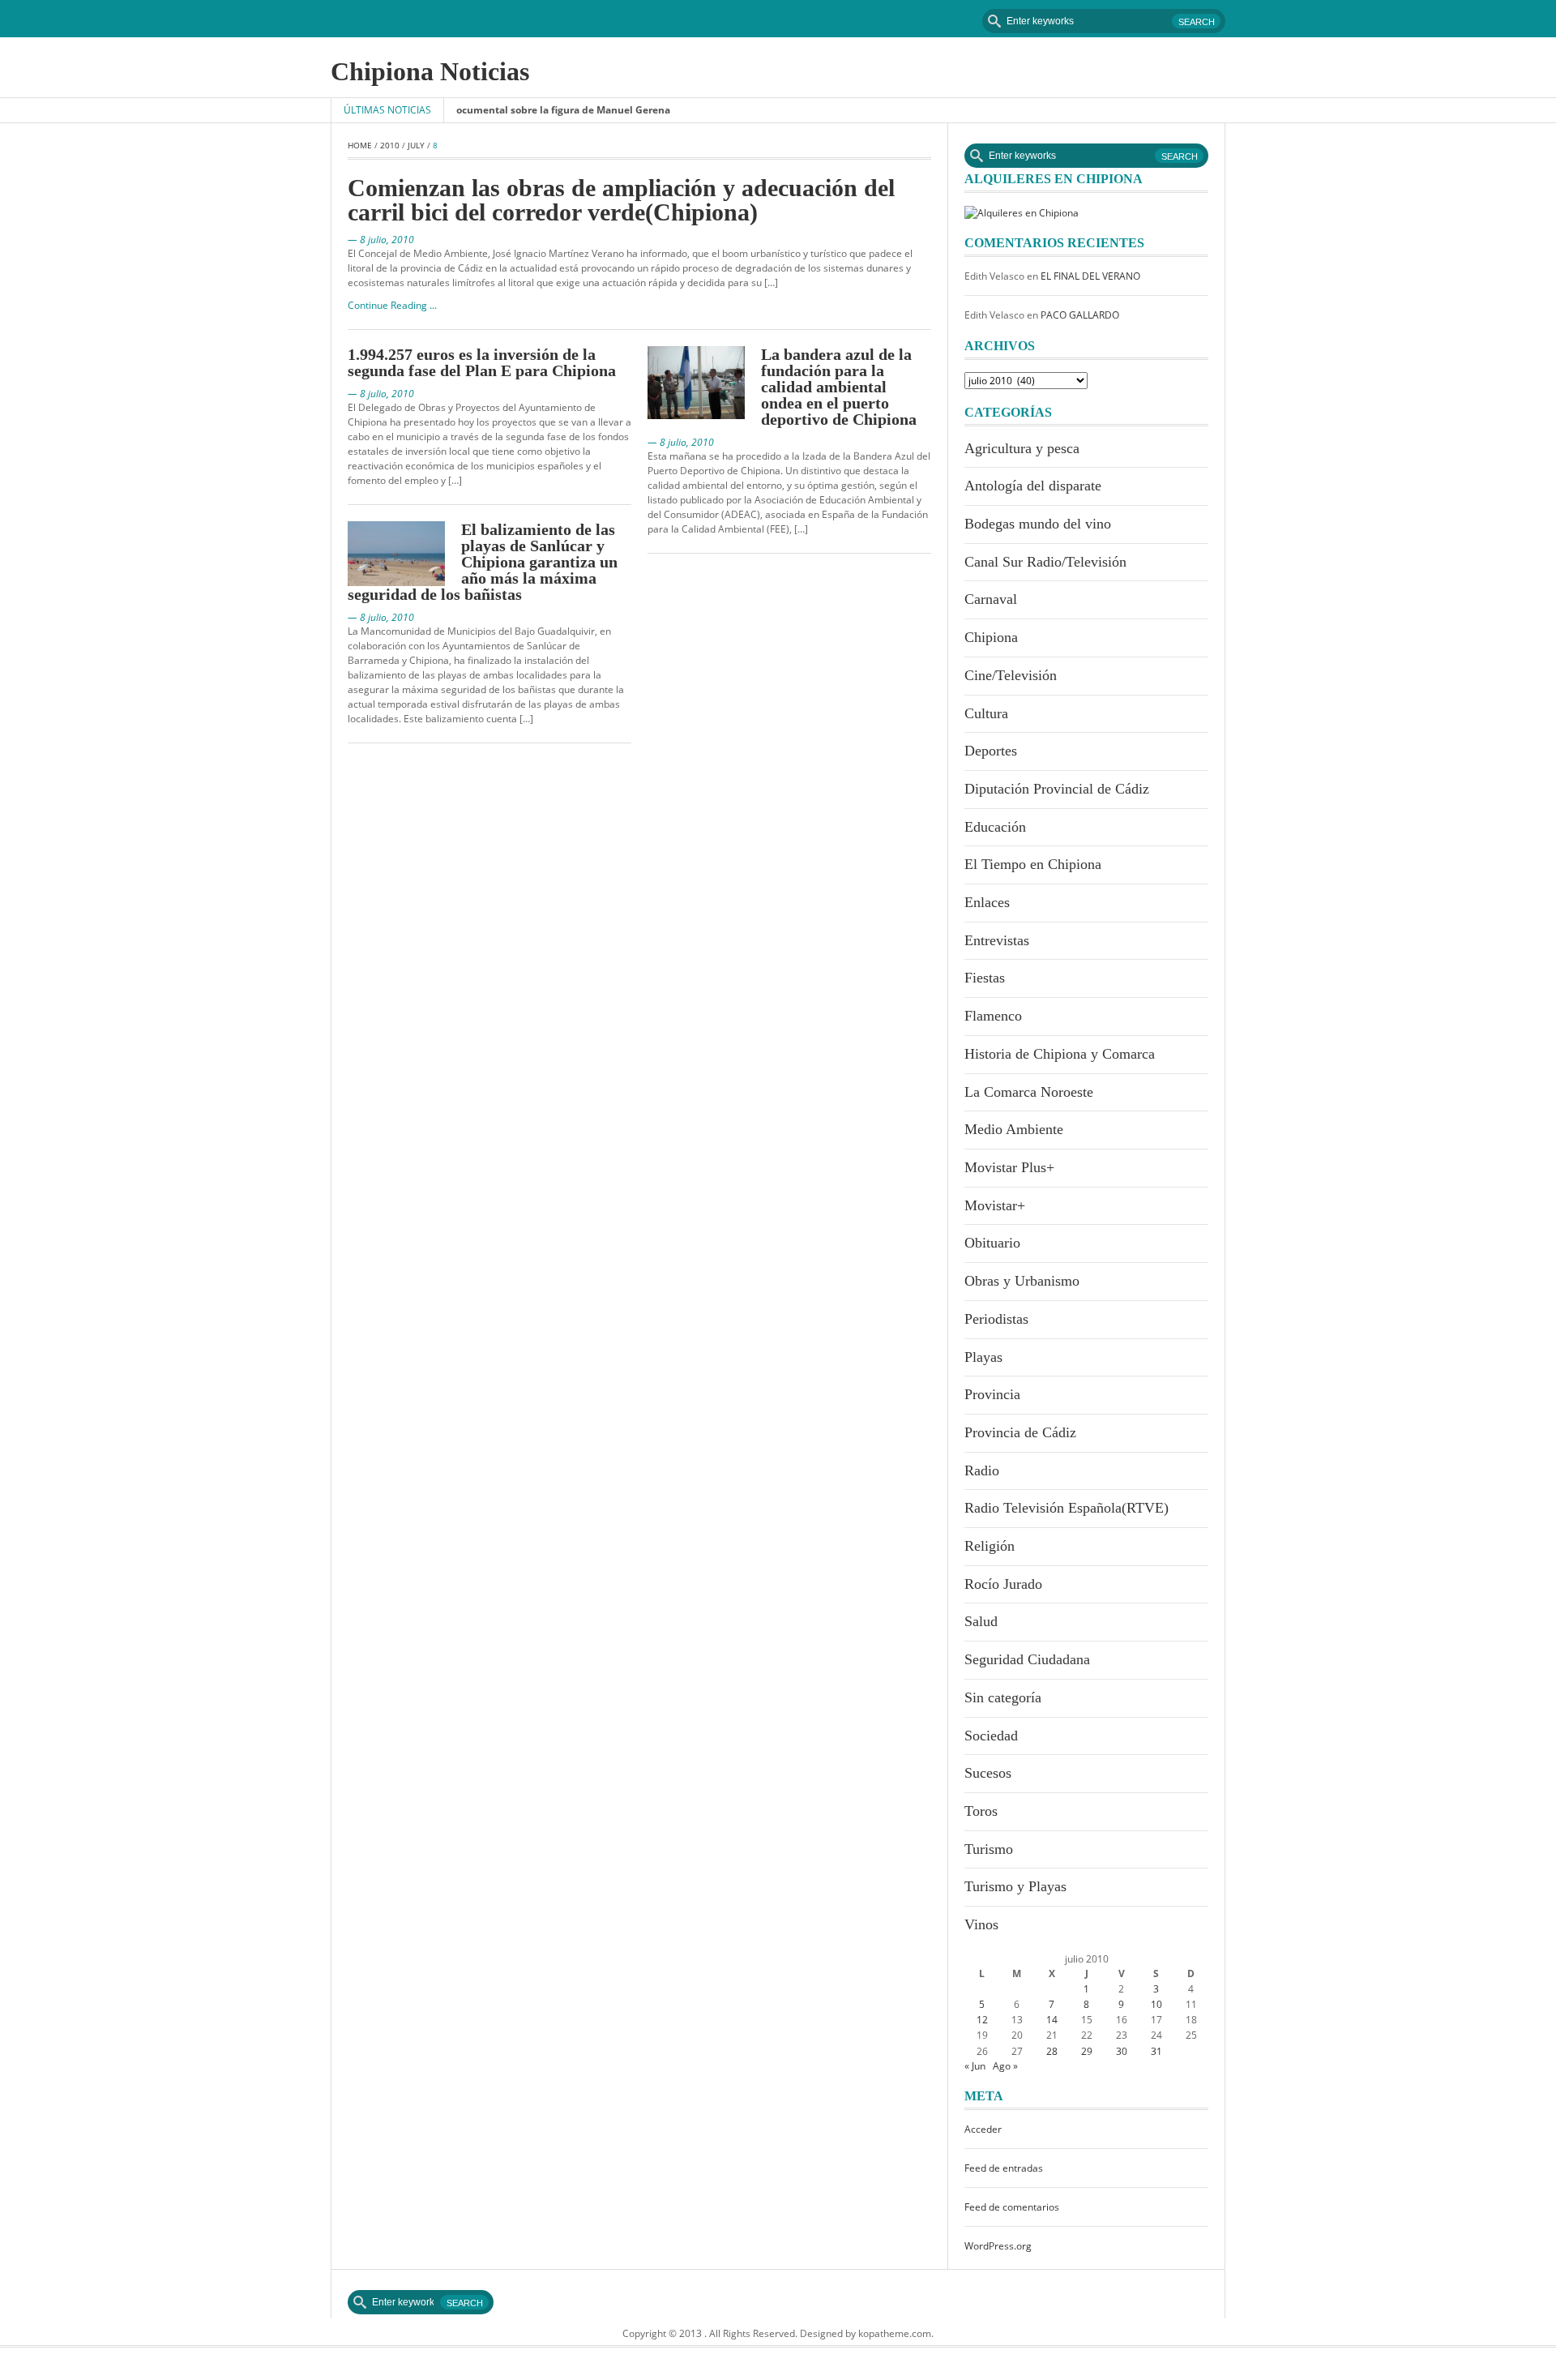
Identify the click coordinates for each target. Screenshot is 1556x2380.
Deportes (991, 751)
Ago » (1005, 2066)
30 (1122, 2051)
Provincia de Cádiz (1020, 1432)
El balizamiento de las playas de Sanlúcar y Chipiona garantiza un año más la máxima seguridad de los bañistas (483, 562)
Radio (982, 1470)
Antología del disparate (1033, 486)
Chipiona (991, 637)
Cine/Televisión (1011, 675)
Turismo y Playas (1015, 1886)
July (416, 145)
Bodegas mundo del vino (1038, 524)
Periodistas (996, 1319)
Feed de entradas (1004, 2168)
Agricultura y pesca (1022, 448)
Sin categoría (1003, 1697)
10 (1156, 2004)
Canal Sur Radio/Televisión (1045, 562)
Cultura (986, 713)
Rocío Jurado (1003, 1584)
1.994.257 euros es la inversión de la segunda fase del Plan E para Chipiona (482, 362)
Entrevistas (997, 940)
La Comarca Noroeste (1029, 1092)
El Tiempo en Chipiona (1033, 864)
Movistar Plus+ (1009, 1167)
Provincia (992, 1394)
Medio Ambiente (1014, 1129)
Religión (990, 1546)
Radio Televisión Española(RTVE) (1067, 1508)
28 (1052, 2051)
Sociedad (991, 1736)
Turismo (989, 1849)
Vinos (981, 1924)
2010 (390, 145)
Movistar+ (995, 1205)
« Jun (975, 2066)
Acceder (983, 2129)
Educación (995, 827)
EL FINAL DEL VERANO (1090, 276)
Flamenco (993, 1016)
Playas (983, 1357)
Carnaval (991, 599)
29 (1087, 2051)
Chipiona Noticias (430, 71)
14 (1052, 2020)
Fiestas (985, 978)
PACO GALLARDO (1080, 315)
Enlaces (987, 902)
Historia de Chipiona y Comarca (1060, 1054)
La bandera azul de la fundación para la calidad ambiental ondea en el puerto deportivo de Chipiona (839, 387)
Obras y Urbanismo (1022, 1281)
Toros (981, 1811)
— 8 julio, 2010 (381, 240)
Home (360, 145)
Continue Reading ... (392, 305)
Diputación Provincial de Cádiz (1057, 789)
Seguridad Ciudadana (1027, 1659)
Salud (981, 1621)
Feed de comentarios (1012, 2207)
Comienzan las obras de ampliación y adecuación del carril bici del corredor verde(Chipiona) (621, 200)
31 (1156, 2051)
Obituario (992, 1243)
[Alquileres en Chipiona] (1022, 212)
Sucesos (988, 1773)
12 (982, 2020)
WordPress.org (998, 2246)
